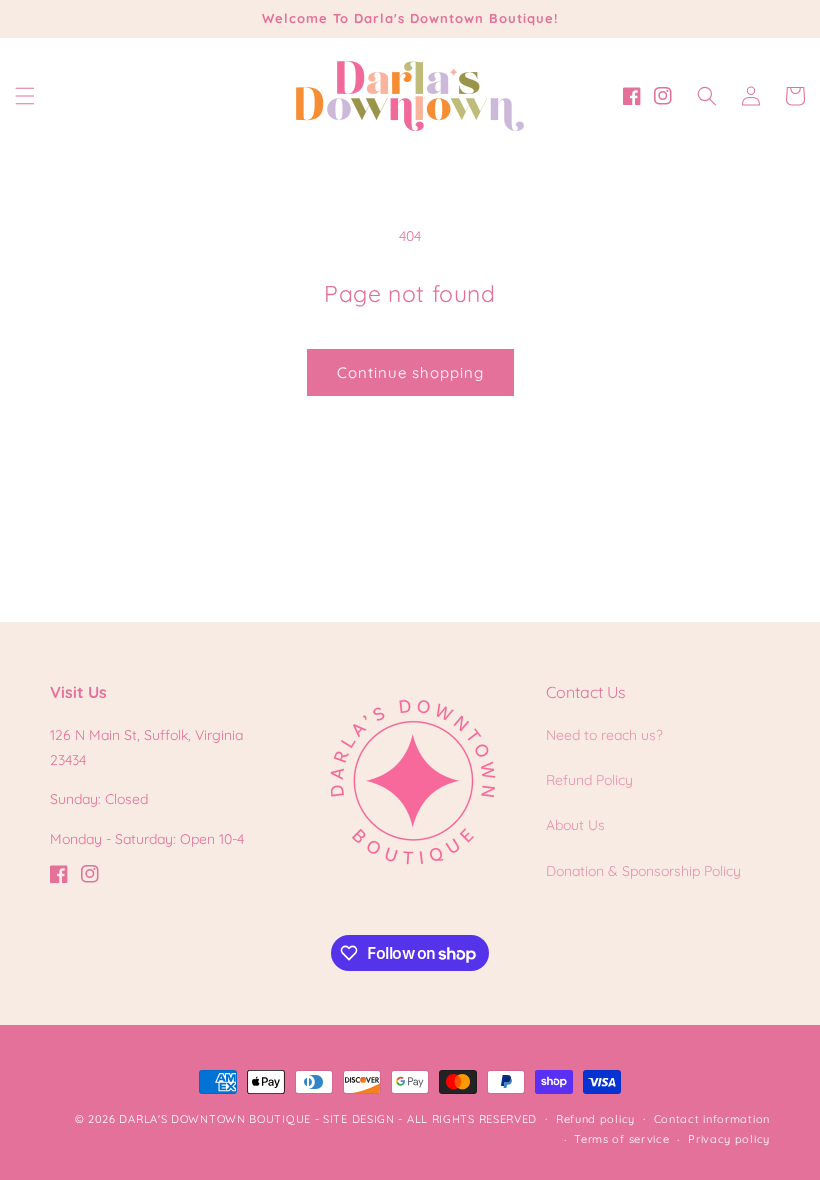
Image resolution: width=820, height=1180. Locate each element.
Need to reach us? (604, 735)
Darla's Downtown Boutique (215, 1119)
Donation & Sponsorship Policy (643, 871)
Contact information (712, 1119)
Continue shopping (410, 372)
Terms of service (621, 1139)
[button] (25, 96)
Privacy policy (729, 1139)
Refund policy (595, 1119)
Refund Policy (589, 780)
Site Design (359, 1119)
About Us (575, 825)
